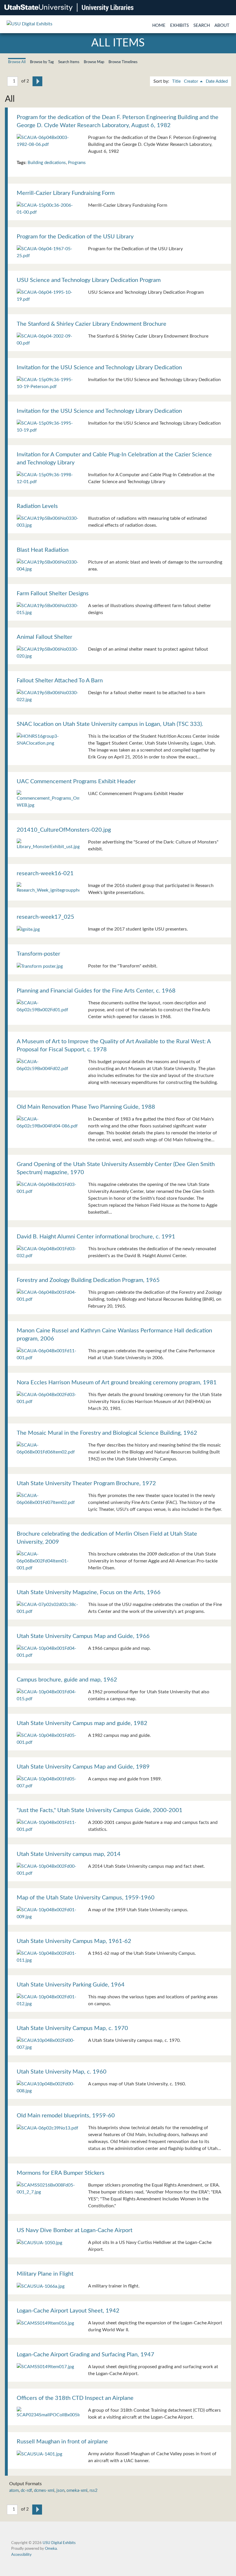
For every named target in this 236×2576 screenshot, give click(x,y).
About (222, 26)
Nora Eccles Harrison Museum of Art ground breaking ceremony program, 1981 (117, 1383)
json (60, 2491)
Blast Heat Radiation (43, 550)
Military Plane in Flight (45, 2274)
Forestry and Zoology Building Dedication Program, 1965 (88, 1280)
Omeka (51, 2549)
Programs (77, 163)
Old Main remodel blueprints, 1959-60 (66, 2116)
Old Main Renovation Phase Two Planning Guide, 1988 (86, 1107)
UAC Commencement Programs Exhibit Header (76, 782)
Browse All (17, 62)
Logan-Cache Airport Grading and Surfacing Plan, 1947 (85, 2355)
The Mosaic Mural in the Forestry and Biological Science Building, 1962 (107, 1433)
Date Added (217, 81)
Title (176, 81)
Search (202, 26)
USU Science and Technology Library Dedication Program (89, 280)
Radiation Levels (37, 506)
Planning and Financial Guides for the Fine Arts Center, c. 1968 (96, 991)
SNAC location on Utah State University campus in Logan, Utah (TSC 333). (110, 724)
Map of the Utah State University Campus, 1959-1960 (86, 1898)
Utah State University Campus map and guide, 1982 (82, 1723)
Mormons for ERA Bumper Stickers (61, 2173)
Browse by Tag (42, 62)
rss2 (94, 2491)
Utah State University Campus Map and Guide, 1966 (83, 1636)
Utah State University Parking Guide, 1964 (71, 1985)
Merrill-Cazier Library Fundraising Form (66, 193)
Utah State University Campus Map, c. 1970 (72, 2028)
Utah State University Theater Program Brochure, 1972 (86, 1483)
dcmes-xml (44, 2491)
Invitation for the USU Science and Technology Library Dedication (99, 368)
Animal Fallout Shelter (44, 637)
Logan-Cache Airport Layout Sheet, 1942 (68, 2311)
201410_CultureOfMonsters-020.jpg (64, 830)
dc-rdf (26, 2491)
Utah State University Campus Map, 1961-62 (74, 1941)
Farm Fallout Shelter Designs (53, 594)
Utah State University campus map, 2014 (69, 1854)
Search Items (69, 62)
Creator (192, 81)
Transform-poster (38, 954)
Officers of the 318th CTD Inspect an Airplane (75, 2398)
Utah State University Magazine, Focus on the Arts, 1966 (89, 1592)
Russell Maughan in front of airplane (62, 2442)
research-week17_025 (45, 917)
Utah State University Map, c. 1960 (62, 2072)
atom (14, 2491)
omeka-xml (77, 2491)
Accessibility (21, 2555)
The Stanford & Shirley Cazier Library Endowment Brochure (92, 324)
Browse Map (94, 62)
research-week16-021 (45, 873)
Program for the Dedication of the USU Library (75, 237)
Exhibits (179, 26)
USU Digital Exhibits (59, 2543)
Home (159, 26)
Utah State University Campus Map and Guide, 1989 (83, 1767)
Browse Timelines (123, 62)
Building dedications (47, 163)
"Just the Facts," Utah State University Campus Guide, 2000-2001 (100, 1810)
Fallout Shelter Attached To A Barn (60, 681)
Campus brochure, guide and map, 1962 (67, 1680)
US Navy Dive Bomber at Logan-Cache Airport (75, 2230)
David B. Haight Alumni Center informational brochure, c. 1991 (96, 1237)
